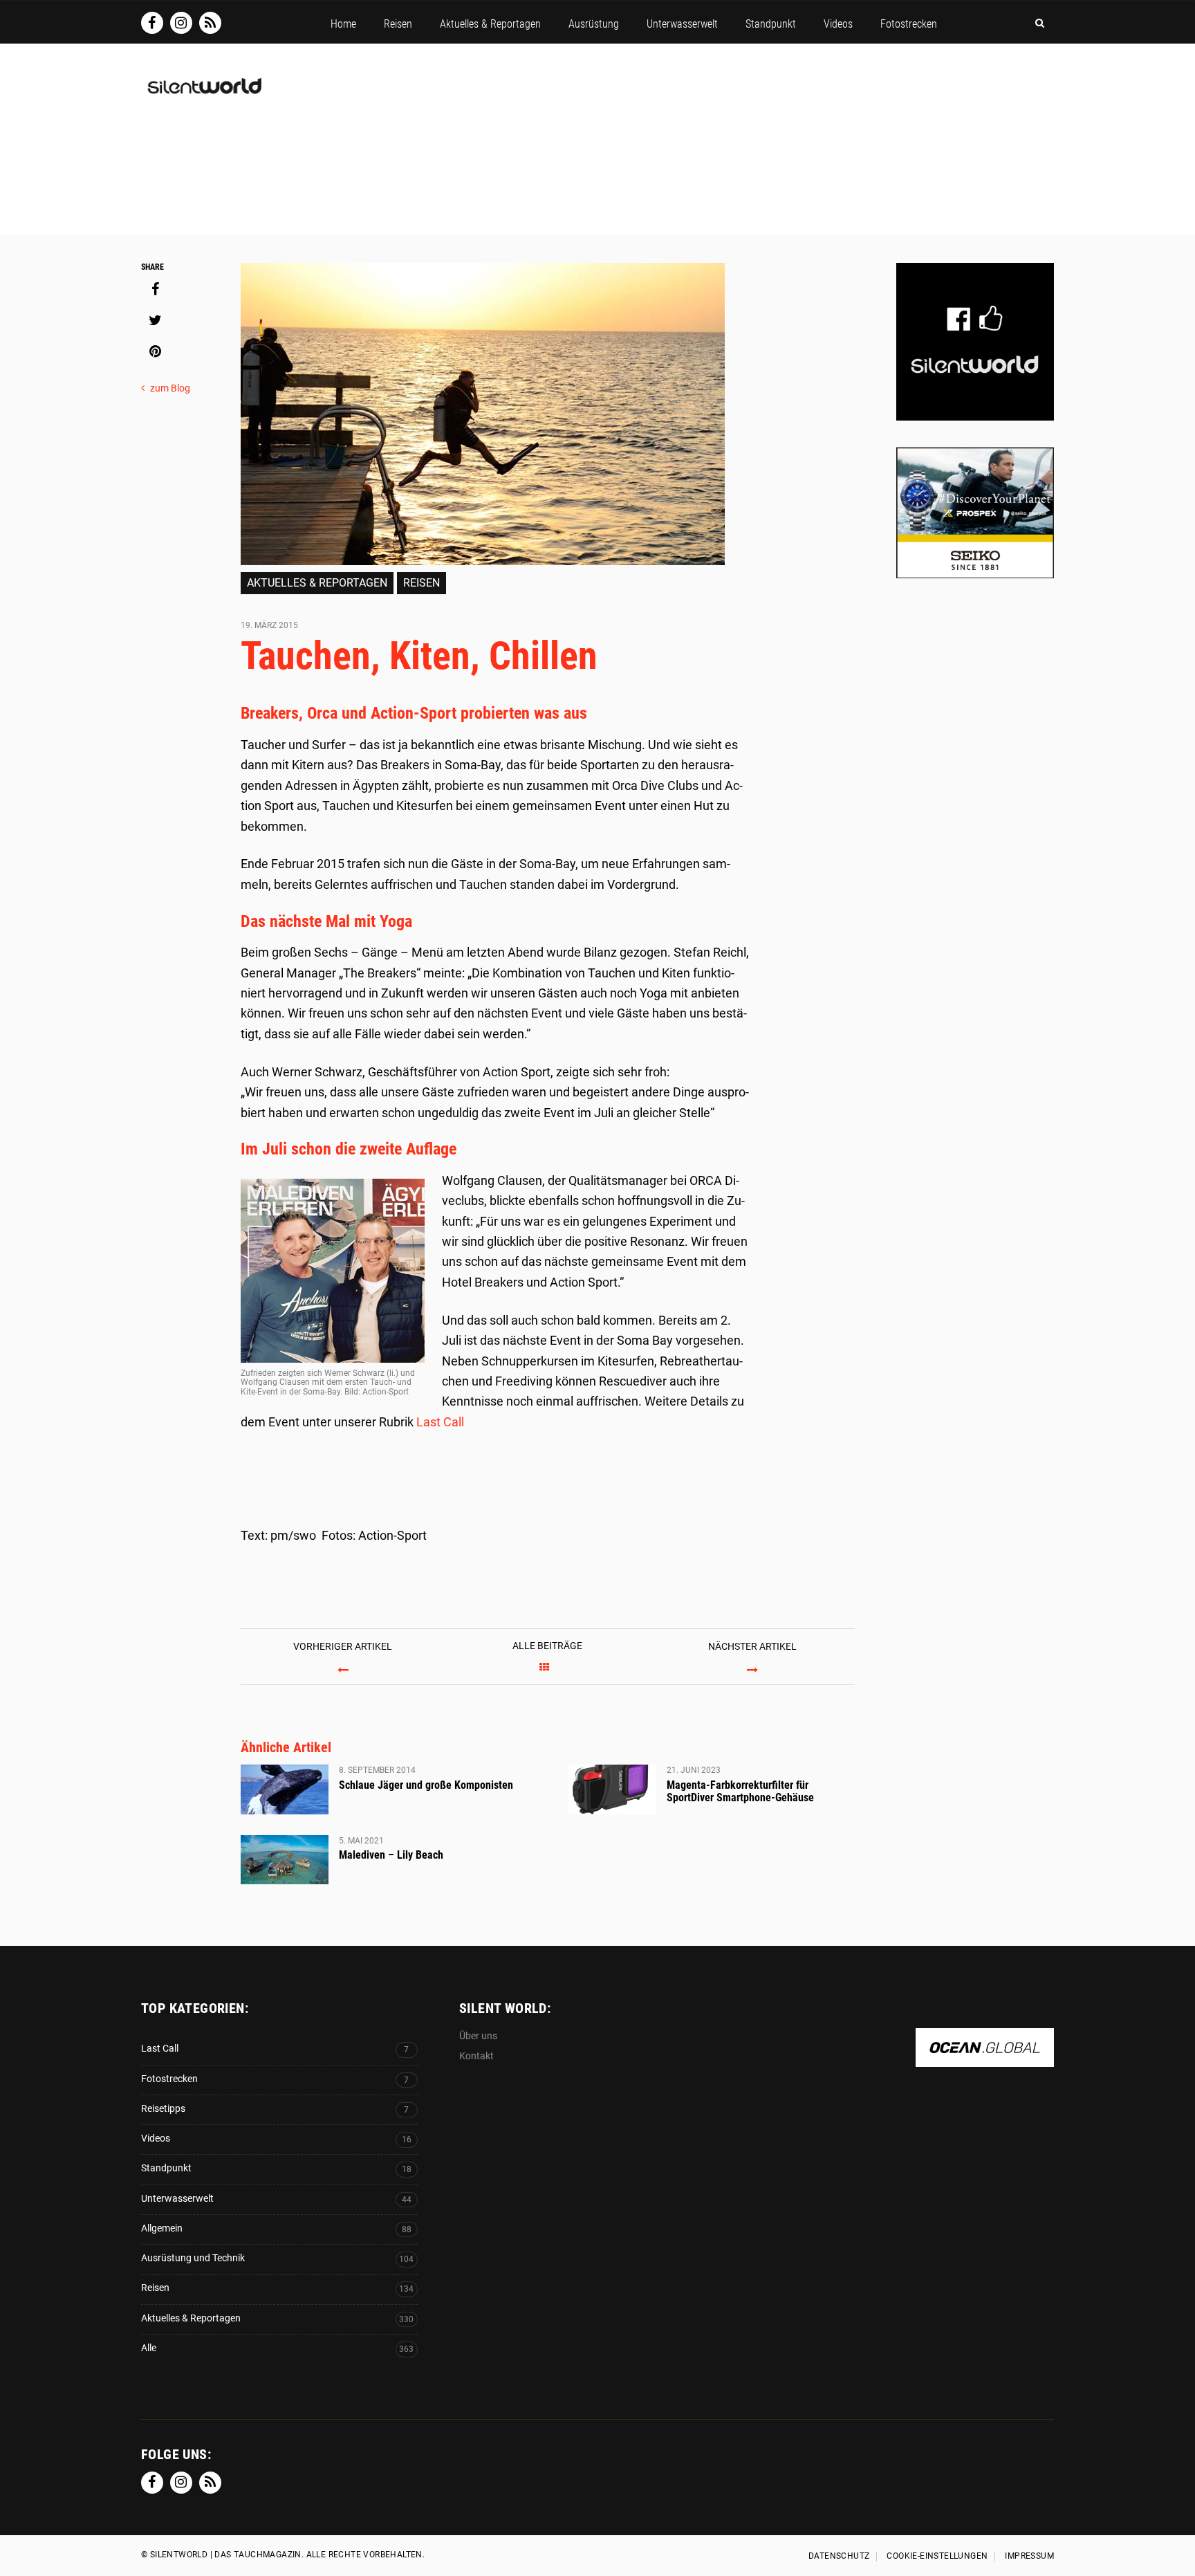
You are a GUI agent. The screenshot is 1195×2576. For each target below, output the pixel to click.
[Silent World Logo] (203, 94)
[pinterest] (155, 351)
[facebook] (155, 289)
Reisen (422, 583)
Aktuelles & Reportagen (317, 583)
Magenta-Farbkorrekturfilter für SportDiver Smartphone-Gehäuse (740, 1791)
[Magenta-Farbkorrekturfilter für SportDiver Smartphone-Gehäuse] (612, 1790)
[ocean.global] (985, 2060)
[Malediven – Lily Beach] (285, 1860)
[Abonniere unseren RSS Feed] (210, 23)
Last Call (440, 1422)
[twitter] (155, 320)
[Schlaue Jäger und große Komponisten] (285, 1790)
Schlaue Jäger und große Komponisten (426, 1785)
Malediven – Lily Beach (391, 1855)
